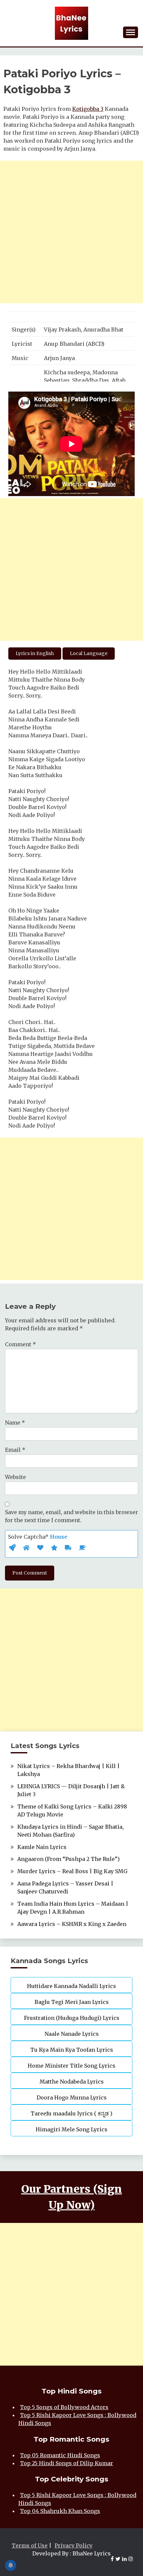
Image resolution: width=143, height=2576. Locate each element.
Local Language (89, 653)
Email (15, 1450)
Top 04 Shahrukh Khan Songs (60, 2511)
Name (15, 1423)
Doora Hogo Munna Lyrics (72, 2098)
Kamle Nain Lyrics (42, 1847)
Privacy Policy (73, 2545)
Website (15, 1477)
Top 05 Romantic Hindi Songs (60, 2455)
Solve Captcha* (38, 1537)
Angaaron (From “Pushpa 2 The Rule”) (69, 1859)
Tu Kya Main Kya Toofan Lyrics (72, 2050)
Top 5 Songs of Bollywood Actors (64, 2407)
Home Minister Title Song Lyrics (71, 2066)
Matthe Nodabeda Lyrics (72, 2082)
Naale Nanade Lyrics (72, 2034)
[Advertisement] (71, 232)
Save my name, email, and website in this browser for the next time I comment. (71, 1516)
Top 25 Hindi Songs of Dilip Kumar (67, 2463)
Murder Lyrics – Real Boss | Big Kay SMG (72, 1871)
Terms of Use (30, 2545)
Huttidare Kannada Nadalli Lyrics (71, 1986)
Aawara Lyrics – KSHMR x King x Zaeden (72, 1924)
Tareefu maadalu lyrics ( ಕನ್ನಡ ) (71, 2113)
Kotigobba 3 (88, 109)
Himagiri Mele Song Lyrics (71, 2129)
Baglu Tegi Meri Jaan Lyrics (72, 2002)
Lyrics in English (35, 653)
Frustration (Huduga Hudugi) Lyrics (72, 2018)
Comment (20, 1344)
